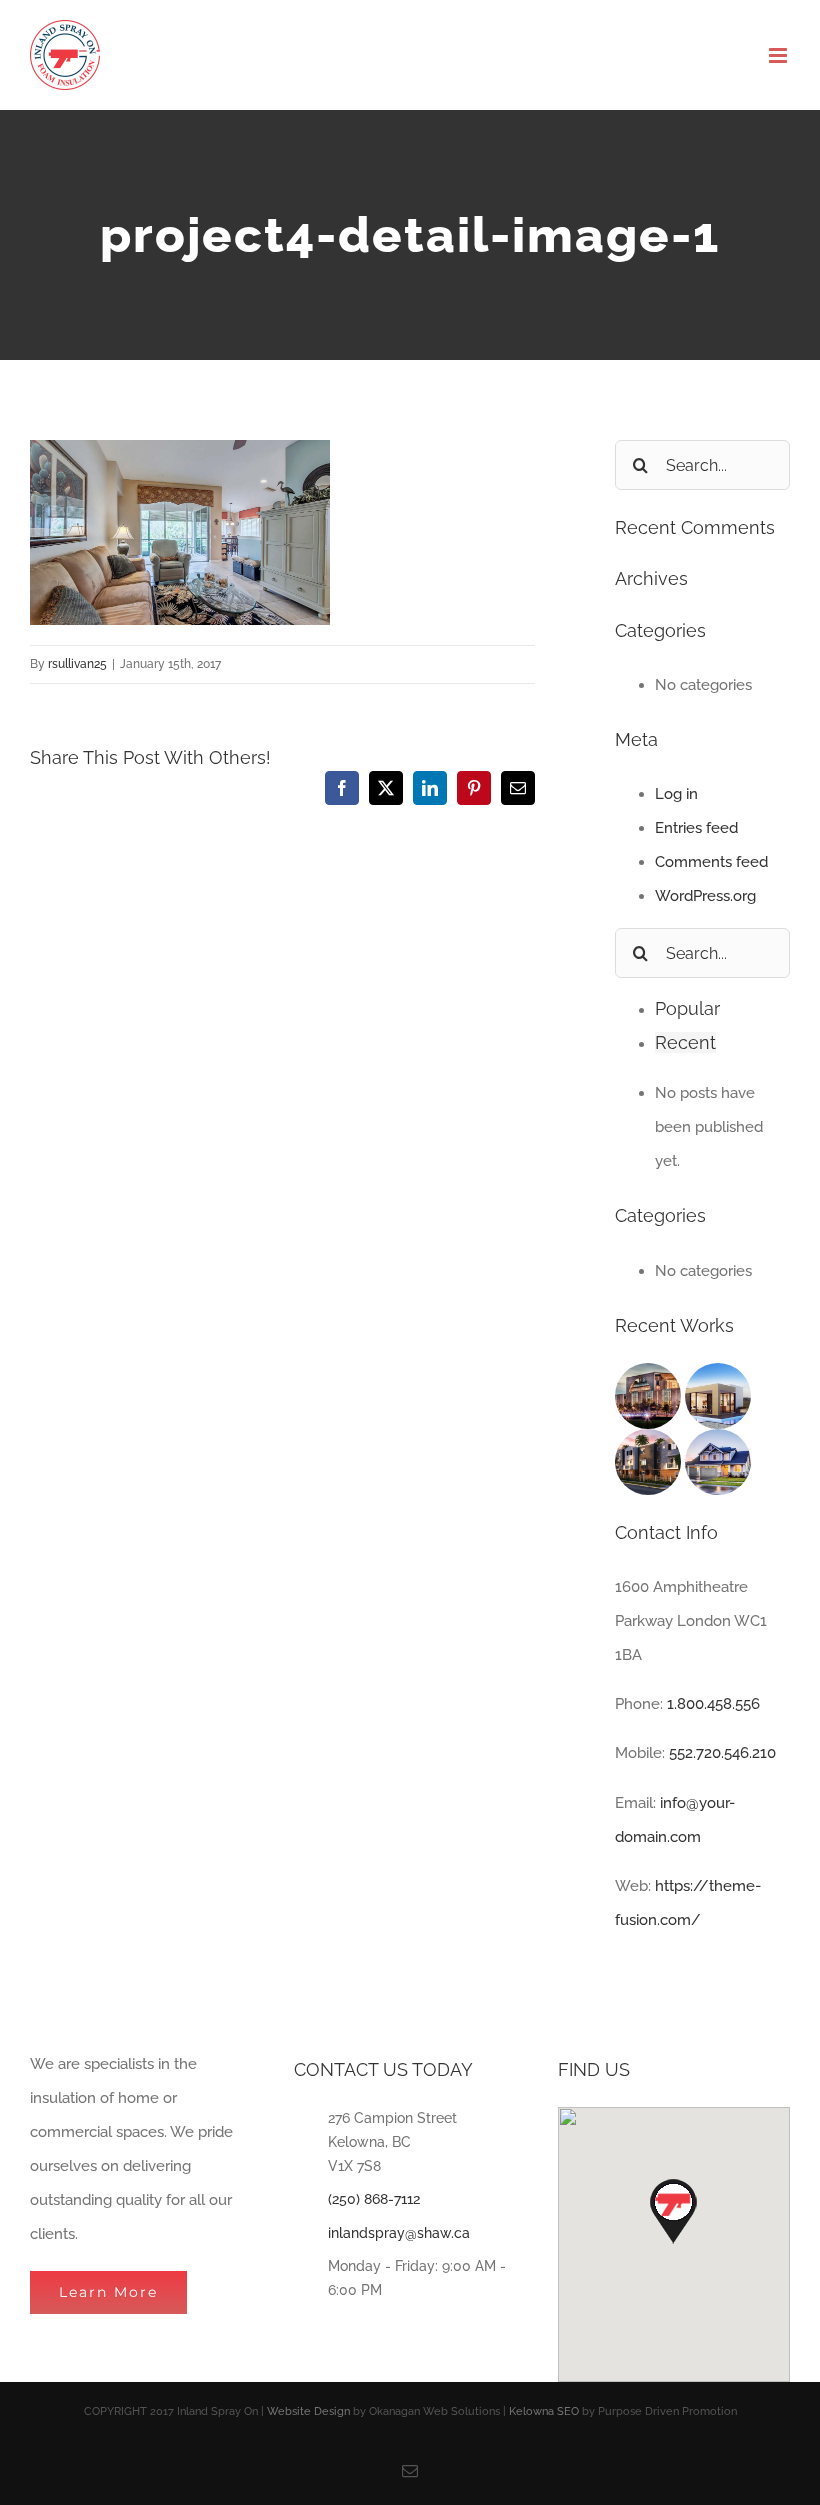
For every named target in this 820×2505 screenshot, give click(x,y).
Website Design (308, 2411)
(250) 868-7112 (374, 2199)
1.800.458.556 (713, 1704)
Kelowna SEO (544, 2411)
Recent (685, 1042)
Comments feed (711, 862)
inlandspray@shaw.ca (399, 2233)
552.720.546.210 (722, 1753)
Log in (676, 794)
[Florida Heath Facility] (650, 1380)
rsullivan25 (77, 664)
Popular (687, 1008)
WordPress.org (705, 896)
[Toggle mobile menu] (779, 55)
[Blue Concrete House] (718, 1446)
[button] (673, 2211)
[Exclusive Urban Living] (650, 1446)
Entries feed (696, 828)
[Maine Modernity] (718, 1380)
